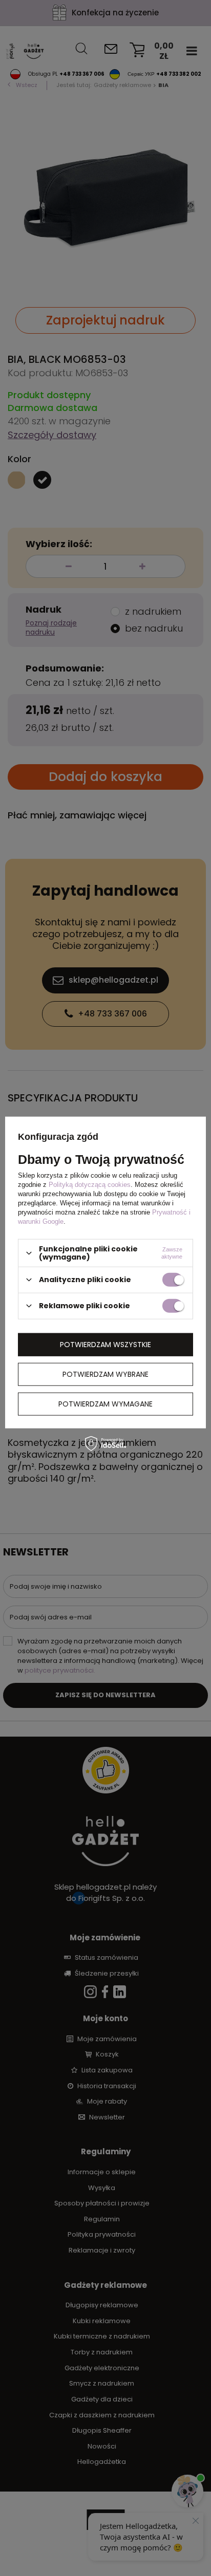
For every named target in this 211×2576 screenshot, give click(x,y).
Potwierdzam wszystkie (105, 1345)
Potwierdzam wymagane (105, 1404)
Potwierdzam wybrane (105, 1374)
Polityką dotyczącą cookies (90, 1185)
